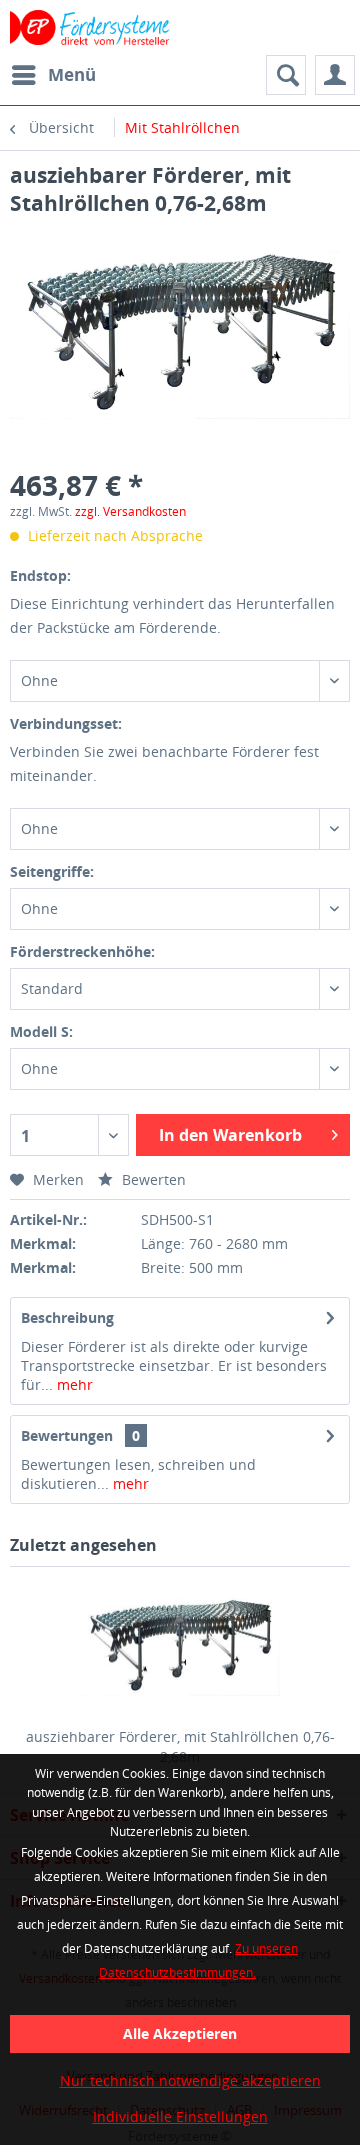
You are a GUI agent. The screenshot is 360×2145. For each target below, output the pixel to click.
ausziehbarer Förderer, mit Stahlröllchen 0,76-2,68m (180, 1746)
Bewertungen (67, 1435)
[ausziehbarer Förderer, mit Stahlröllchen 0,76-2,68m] (180, 1647)
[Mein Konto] (335, 75)
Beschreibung (67, 1317)
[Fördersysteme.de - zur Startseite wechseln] (90, 27)
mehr (73, 1384)
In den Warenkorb (230, 1135)
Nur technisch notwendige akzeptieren (190, 2080)
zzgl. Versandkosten (130, 511)
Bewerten (152, 1179)
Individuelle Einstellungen (180, 2116)
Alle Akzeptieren (180, 2033)
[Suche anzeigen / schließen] (286, 75)
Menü (72, 74)
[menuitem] (53, 75)
